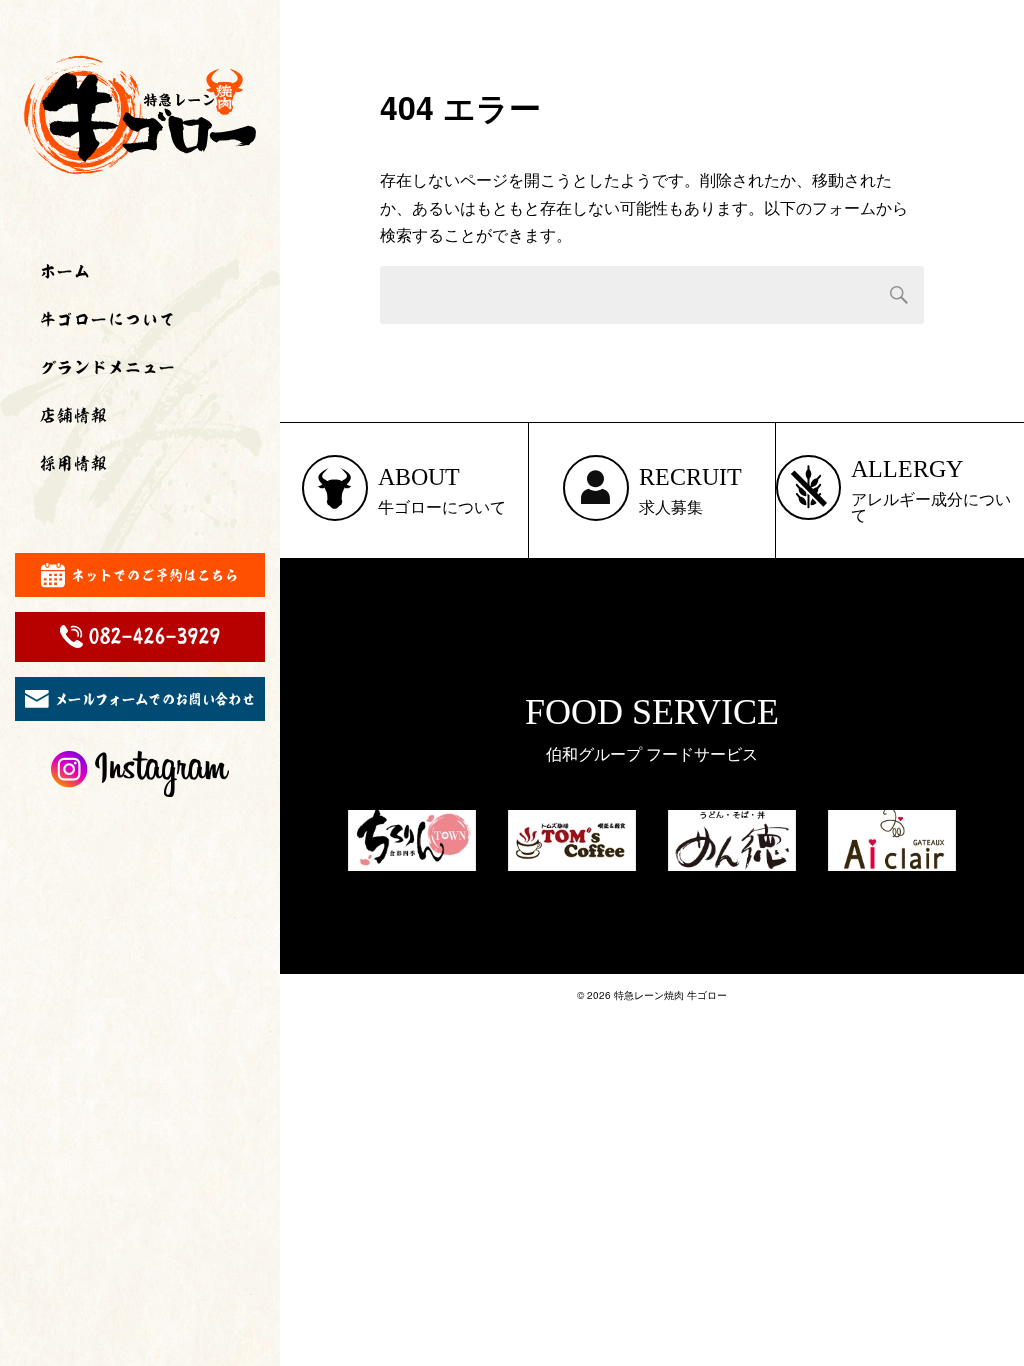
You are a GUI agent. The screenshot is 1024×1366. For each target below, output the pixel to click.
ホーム (65, 271)
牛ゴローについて (108, 319)
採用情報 (74, 463)
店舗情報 (74, 415)
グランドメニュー (108, 367)
